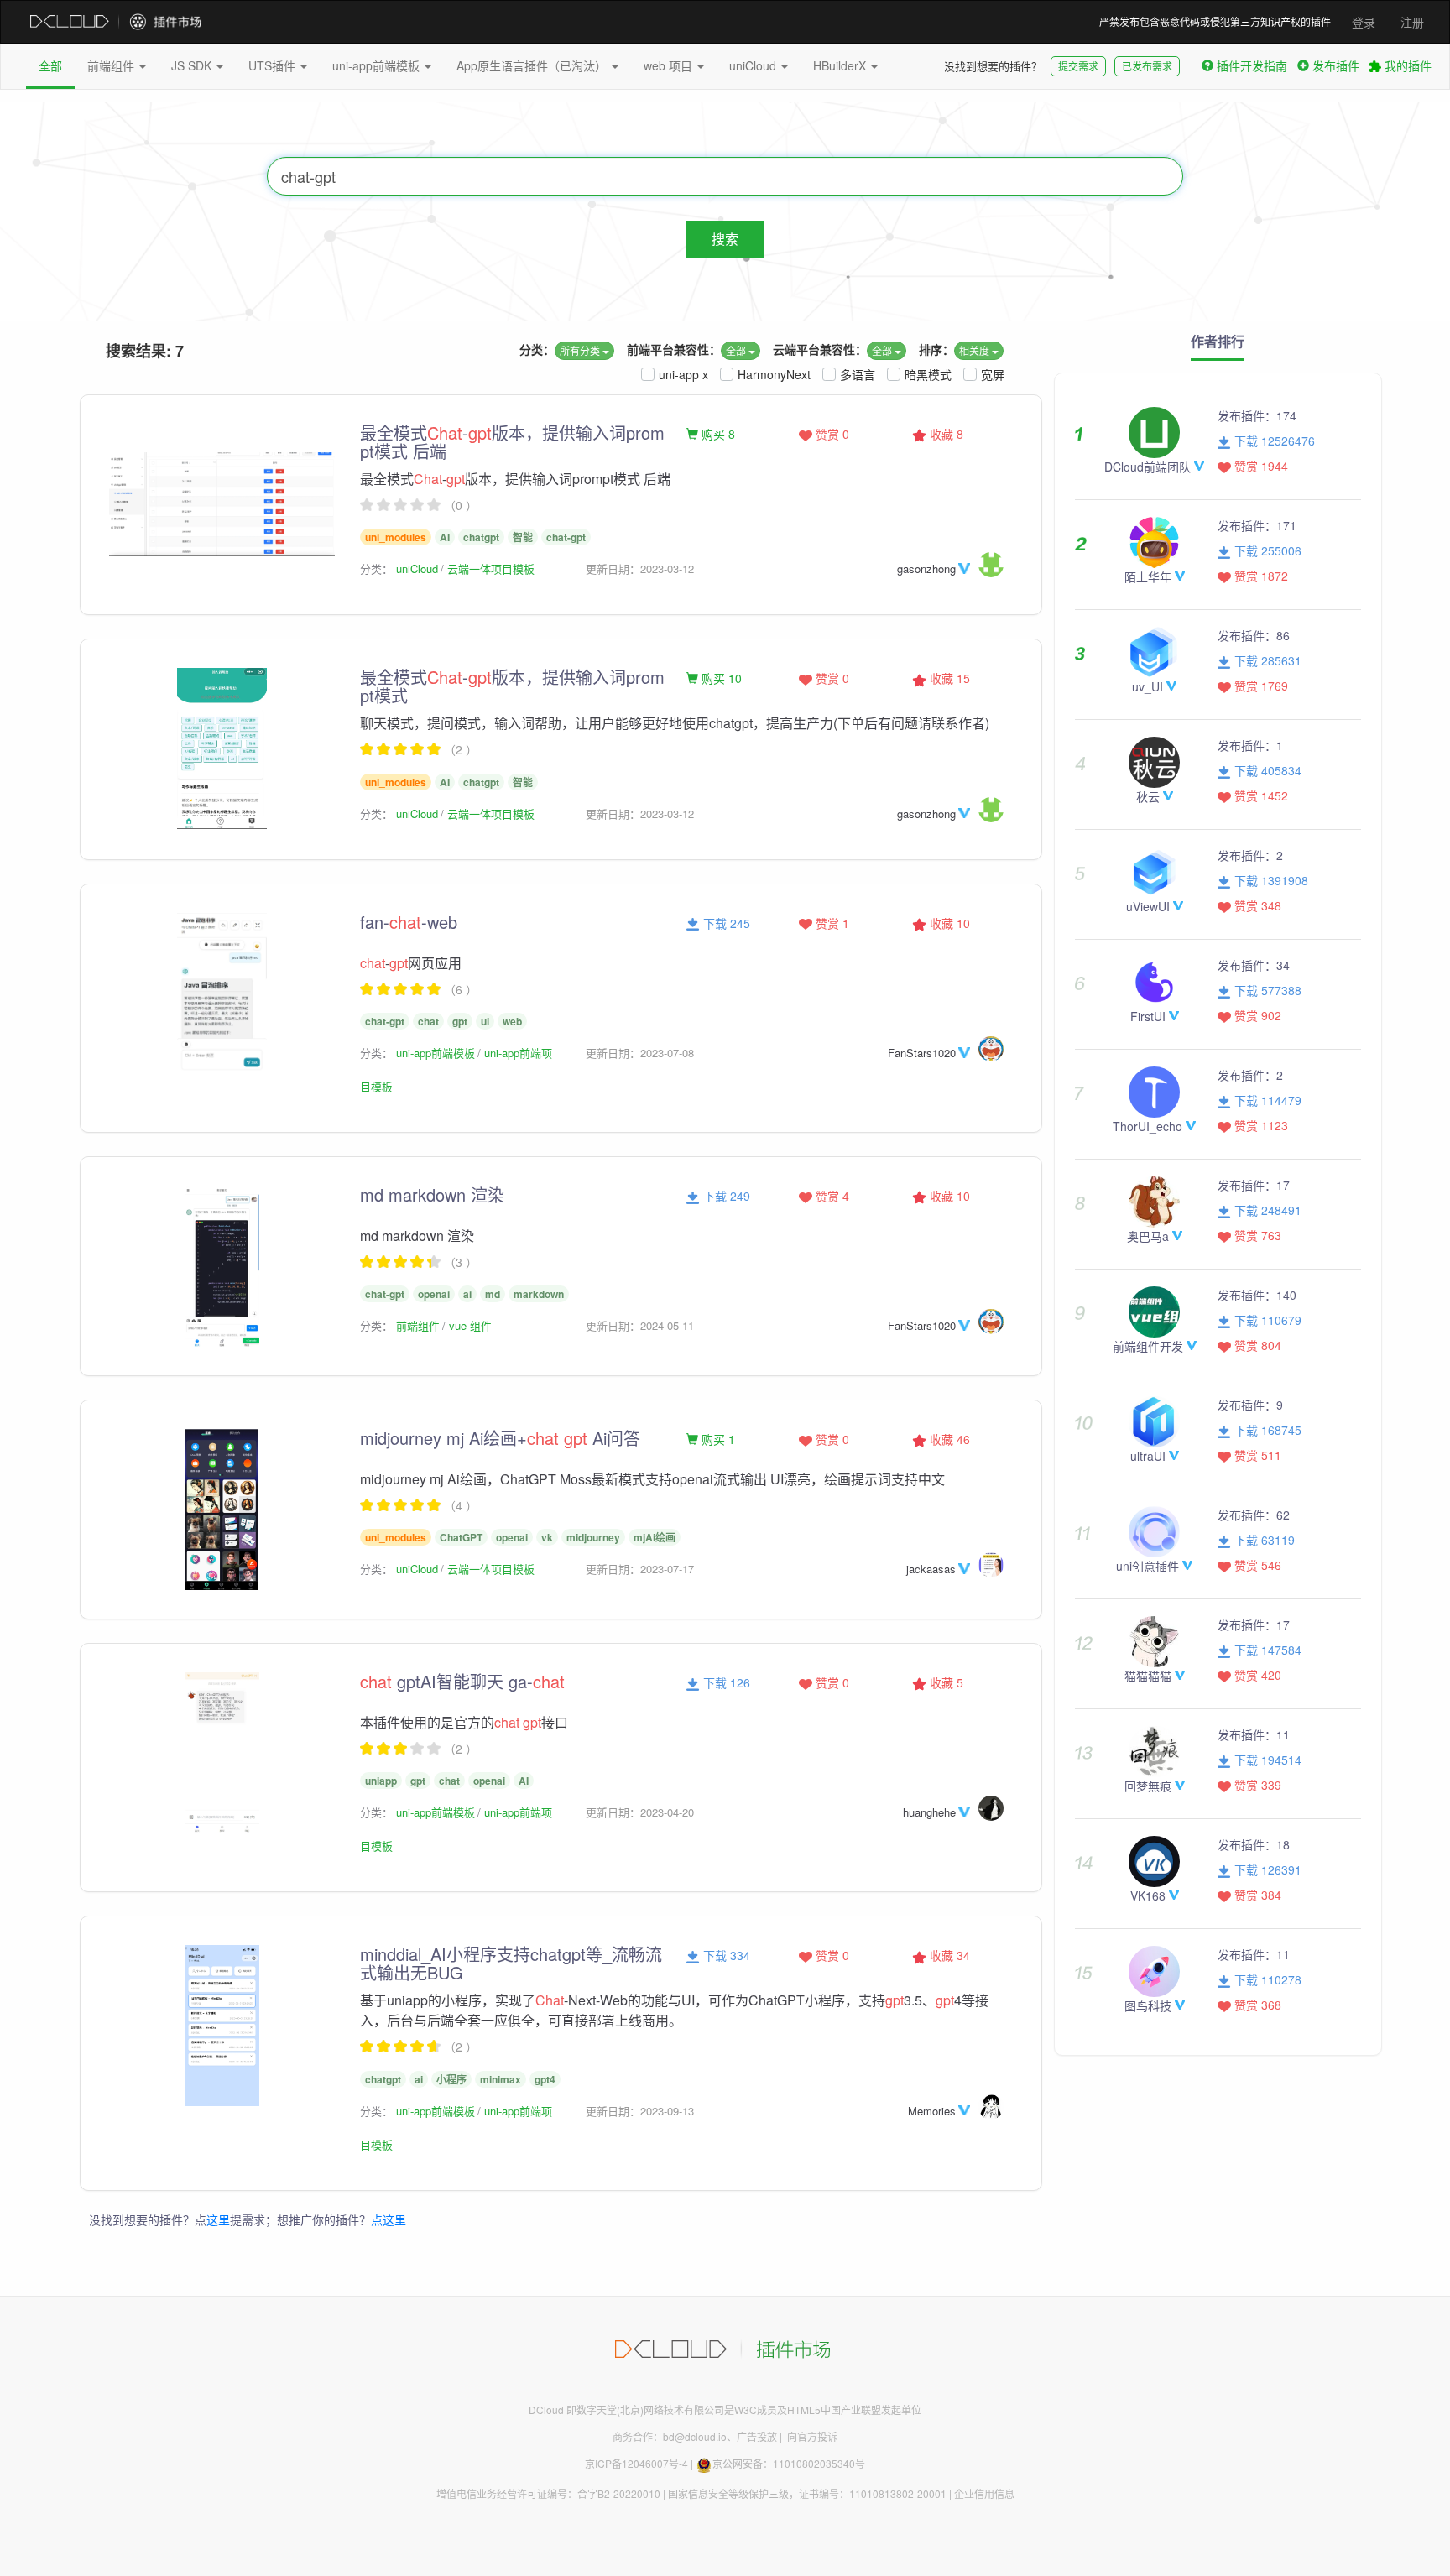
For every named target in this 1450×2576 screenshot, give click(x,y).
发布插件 (1336, 65)
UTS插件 (274, 65)
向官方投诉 (812, 2436)
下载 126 (725, 1682)
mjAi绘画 (655, 1537)
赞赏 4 (831, 1196)
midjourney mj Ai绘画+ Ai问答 (500, 1438)
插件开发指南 (1252, 65)
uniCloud (754, 65)
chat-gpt (566, 537)
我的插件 (1406, 65)
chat (428, 1021)
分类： (537, 349)
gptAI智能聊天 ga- (462, 1681)
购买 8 (717, 434)
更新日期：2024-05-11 (640, 1325)
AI (445, 537)
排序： (936, 349)
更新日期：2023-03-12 (640, 568)
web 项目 (670, 65)
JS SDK (193, 65)
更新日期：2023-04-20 (640, 1812)
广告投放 (757, 2436)
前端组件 (112, 65)
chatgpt (481, 537)
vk (547, 1537)
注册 (1412, 22)
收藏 (945, 434)
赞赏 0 (831, 434)
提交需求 (1078, 66)
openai (434, 1294)
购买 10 (720, 678)
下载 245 (725, 923)
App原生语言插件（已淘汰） (533, 65)
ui (485, 1021)
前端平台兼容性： (674, 349)
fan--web (409, 922)
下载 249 (725, 1196)
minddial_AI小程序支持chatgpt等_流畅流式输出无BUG (511, 1963)
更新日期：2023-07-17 (640, 1569)
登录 (1364, 22)
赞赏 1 (831, 923)
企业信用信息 (984, 2493)
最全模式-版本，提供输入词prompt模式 (512, 686)
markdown (539, 1294)
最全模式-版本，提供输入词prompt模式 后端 (512, 442)
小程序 (451, 2079)
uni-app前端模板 (378, 65)
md (493, 1294)
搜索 (725, 239)
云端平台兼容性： (820, 349)
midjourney (593, 1537)
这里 (218, 2219)
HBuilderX (841, 65)
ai (467, 1294)
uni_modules (396, 537)
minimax (501, 2079)
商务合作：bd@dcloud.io (670, 2436)
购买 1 (717, 1439)
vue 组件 (470, 1325)
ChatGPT (461, 1537)
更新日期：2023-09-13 (640, 2111)
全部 (50, 65)
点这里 (389, 2219)
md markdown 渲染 (432, 1194)
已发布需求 (1147, 66)
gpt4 (545, 2079)
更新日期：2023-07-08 (640, 1053)
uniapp (381, 1781)
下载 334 (725, 1955)
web (512, 1021)
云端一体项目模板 (491, 568)
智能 (523, 537)
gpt (460, 1021)
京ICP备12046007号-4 (636, 2463)
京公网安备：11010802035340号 (789, 2463)
